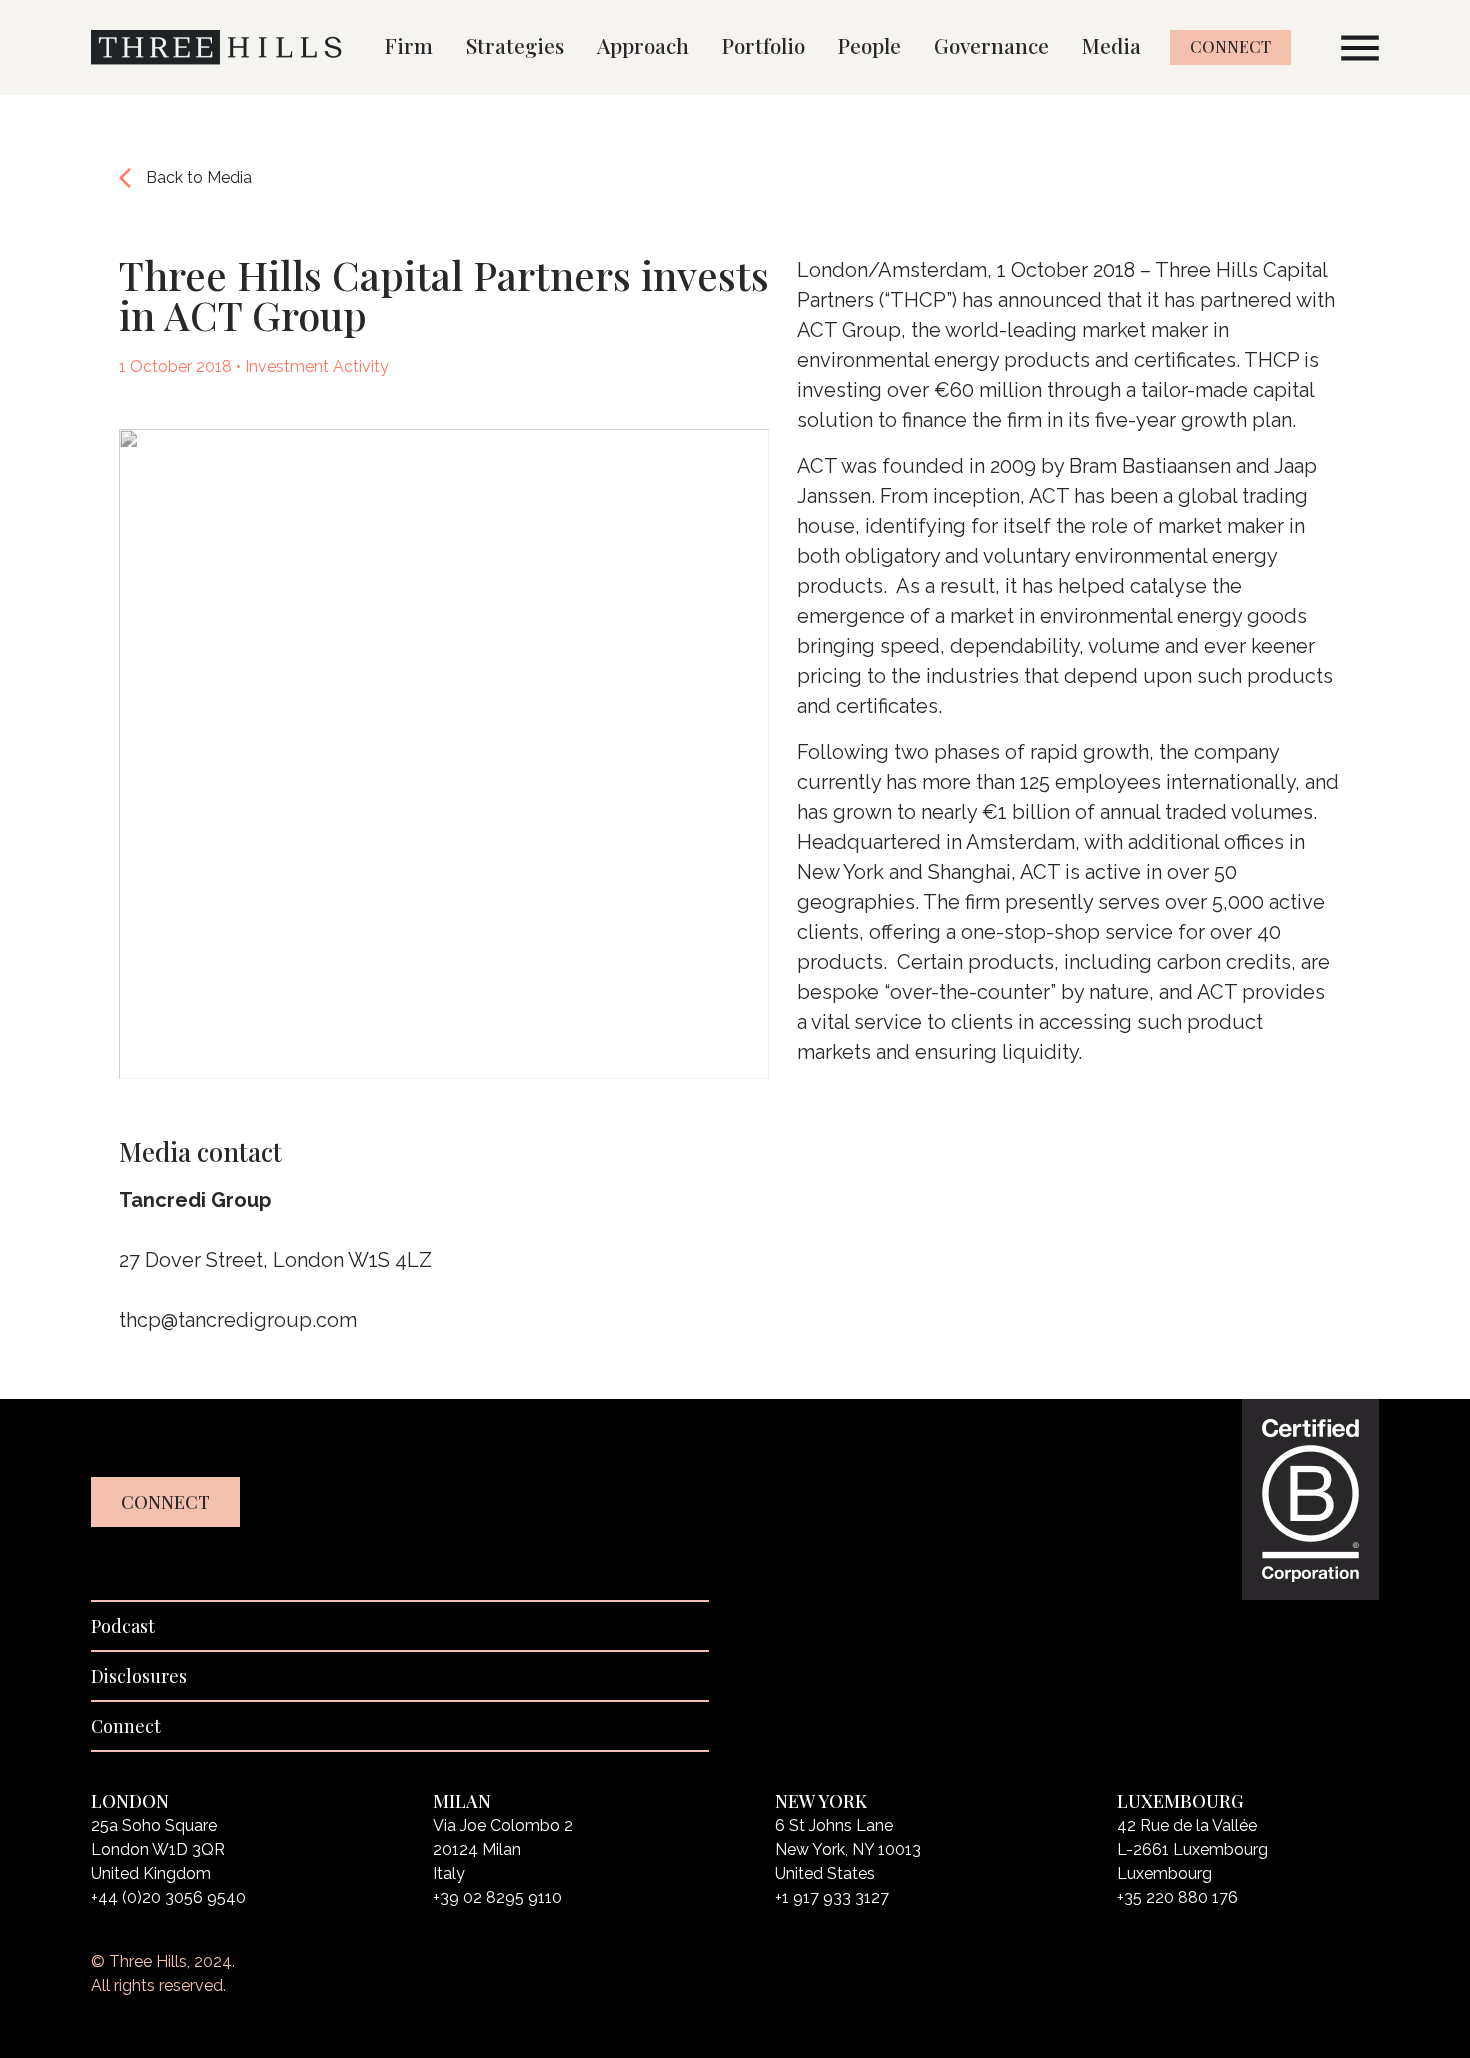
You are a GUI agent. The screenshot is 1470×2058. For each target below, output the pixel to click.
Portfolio (763, 45)
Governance (991, 45)
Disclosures (139, 1676)
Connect (1230, 46)
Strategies (515, 45)
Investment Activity (317, 366)
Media (1111, 45)
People (869, 45)
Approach (643, 45)
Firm (409, 45)
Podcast (123, 1626)
